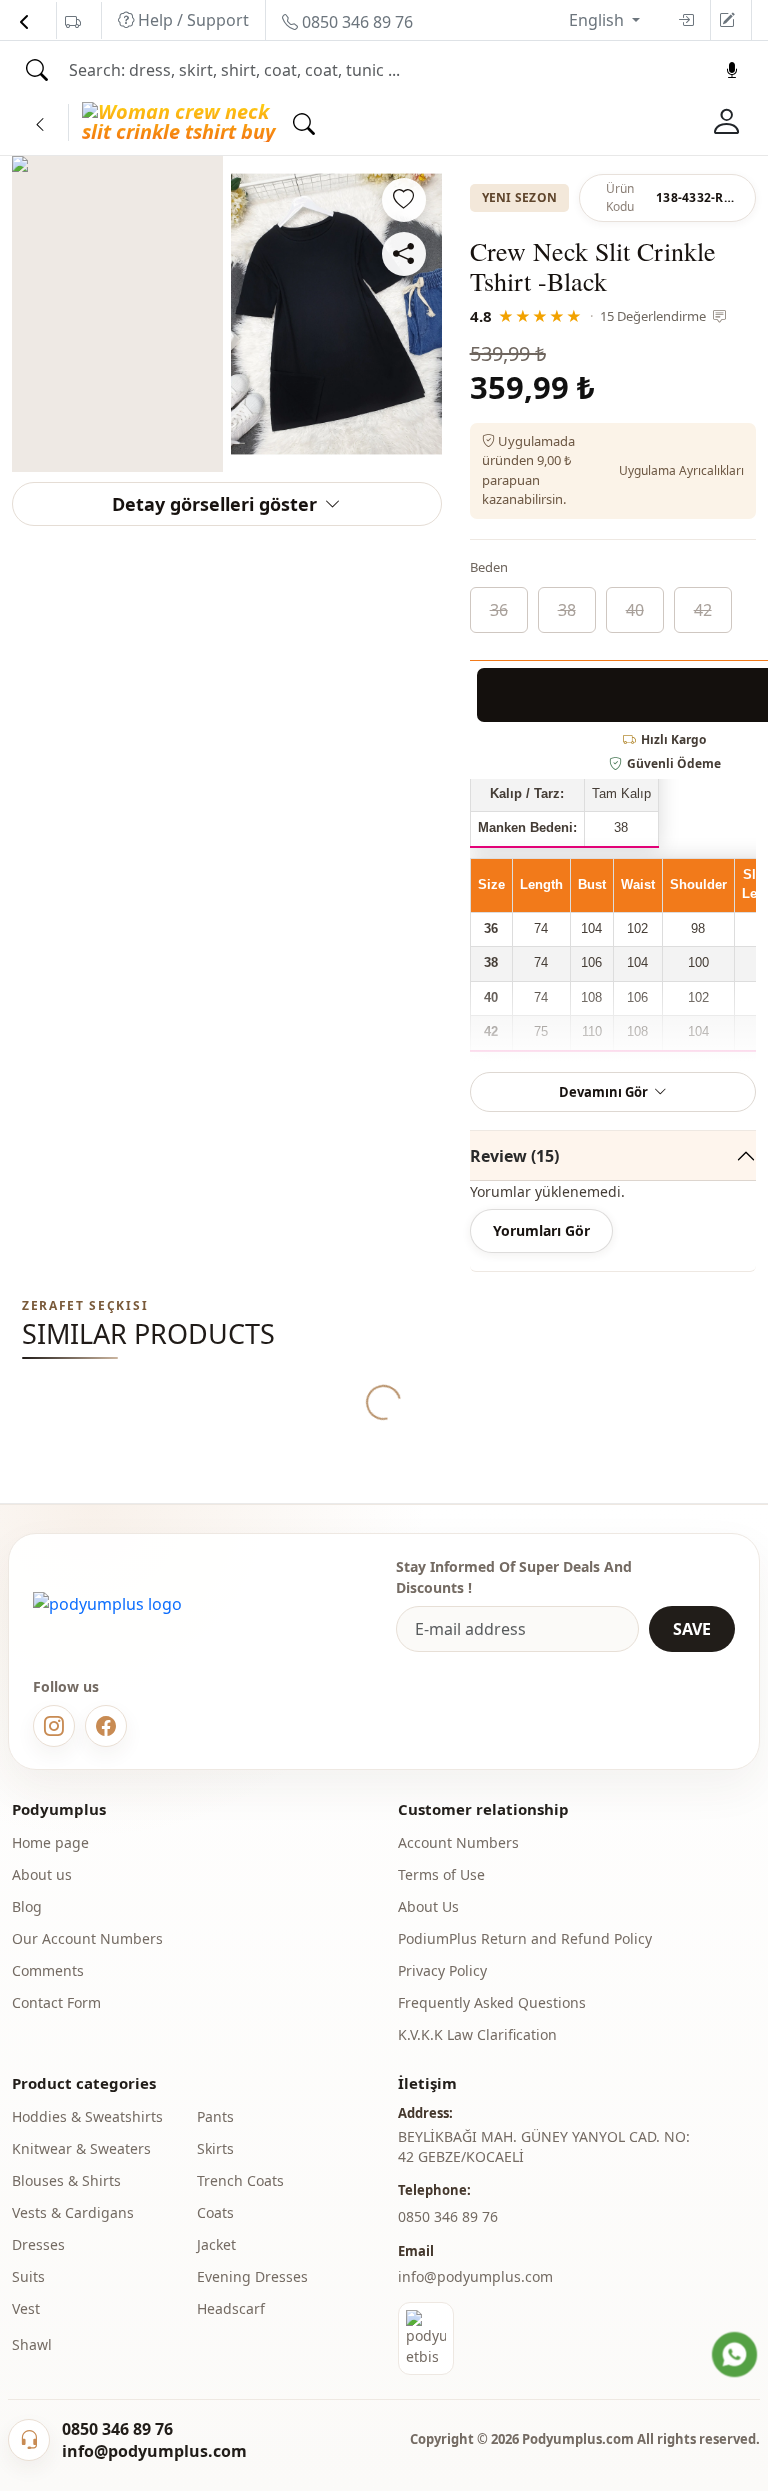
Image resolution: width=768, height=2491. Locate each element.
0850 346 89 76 (355, 22)
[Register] (727, 20)
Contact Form (56, 2002)
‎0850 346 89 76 (448, 2216)
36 (499, 610)
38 (567, 610)
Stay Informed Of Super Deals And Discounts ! (514, 1577)
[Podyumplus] (107, 1604)
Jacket (216, 2244)
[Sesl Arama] (732, 70)
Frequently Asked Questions (492, 2002)
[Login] (686, 20)
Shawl (32, 2344)
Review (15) (514, 1156)
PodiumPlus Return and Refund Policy (525, 1938)
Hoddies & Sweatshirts (87, 2116)
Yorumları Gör (541, 1230)
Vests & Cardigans (73, 2212)
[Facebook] (106, 1726)
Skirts (215, 2148)
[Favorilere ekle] (404, 200)
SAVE (692, 1629)
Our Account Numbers (87, 1938)
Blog (27, 1906)
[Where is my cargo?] (73, 22)
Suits (28, 2276)
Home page (50, 1842)
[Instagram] (54, 1726)
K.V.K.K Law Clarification (477, 2034)
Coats (215, 2212)
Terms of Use (441, 1874)
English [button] (598, 20)
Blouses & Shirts (66, 2180)
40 (635, 610)
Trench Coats (240, 2180)
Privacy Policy (442, 1970)
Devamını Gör (603, 1092)
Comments (48, 1970)
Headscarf (231, 2308)
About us (42, 1874)
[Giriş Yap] (727, 122)
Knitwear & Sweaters (81, 2148)
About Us (428, 1906)
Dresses (38, 2244)
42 (703, 610)
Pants (215, 2116)
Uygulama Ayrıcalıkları (681, 470)
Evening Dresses (252, 2276)
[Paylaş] (404, 254)
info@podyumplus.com (475, 2276)
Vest (26, 2308)
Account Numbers (458, 1842)
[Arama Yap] (37, 70)
